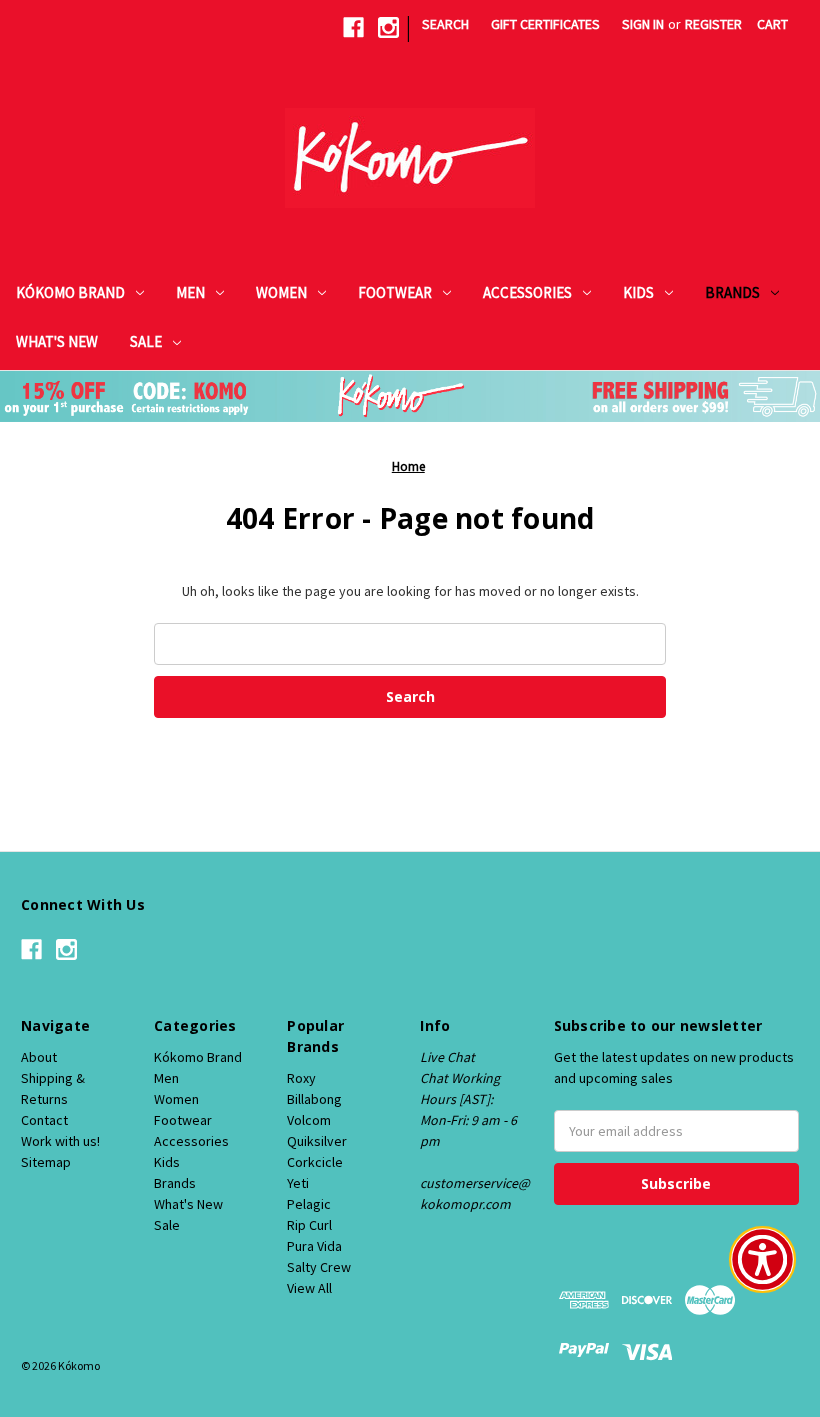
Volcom (309, 1120)
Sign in (643, 24)
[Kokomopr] (388, 27)
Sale (146, 341)
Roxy (301, 1078)
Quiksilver (317, 1141)
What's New (57, 341)
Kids (638, 292)
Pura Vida (314, 1246)
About (39, 1057)
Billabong (314, 1099)
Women (281, 292)
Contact (44, 1120)
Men (190, 292)
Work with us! (60, 1141)
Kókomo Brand (70, 292)
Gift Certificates (545, 24)
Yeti (298, 1183)
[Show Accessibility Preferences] (762, 1259)
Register (713, 24)
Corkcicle (315, 1162)
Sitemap (46, 1162)
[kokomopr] (353, 27)
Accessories (527, 292)
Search (445, 24)
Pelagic (309, 1204)
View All (309, 1288)
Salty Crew (319, 1267)
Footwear (395, 292)
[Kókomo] (410, 158)
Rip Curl (309, 1225)
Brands (732, 292)
